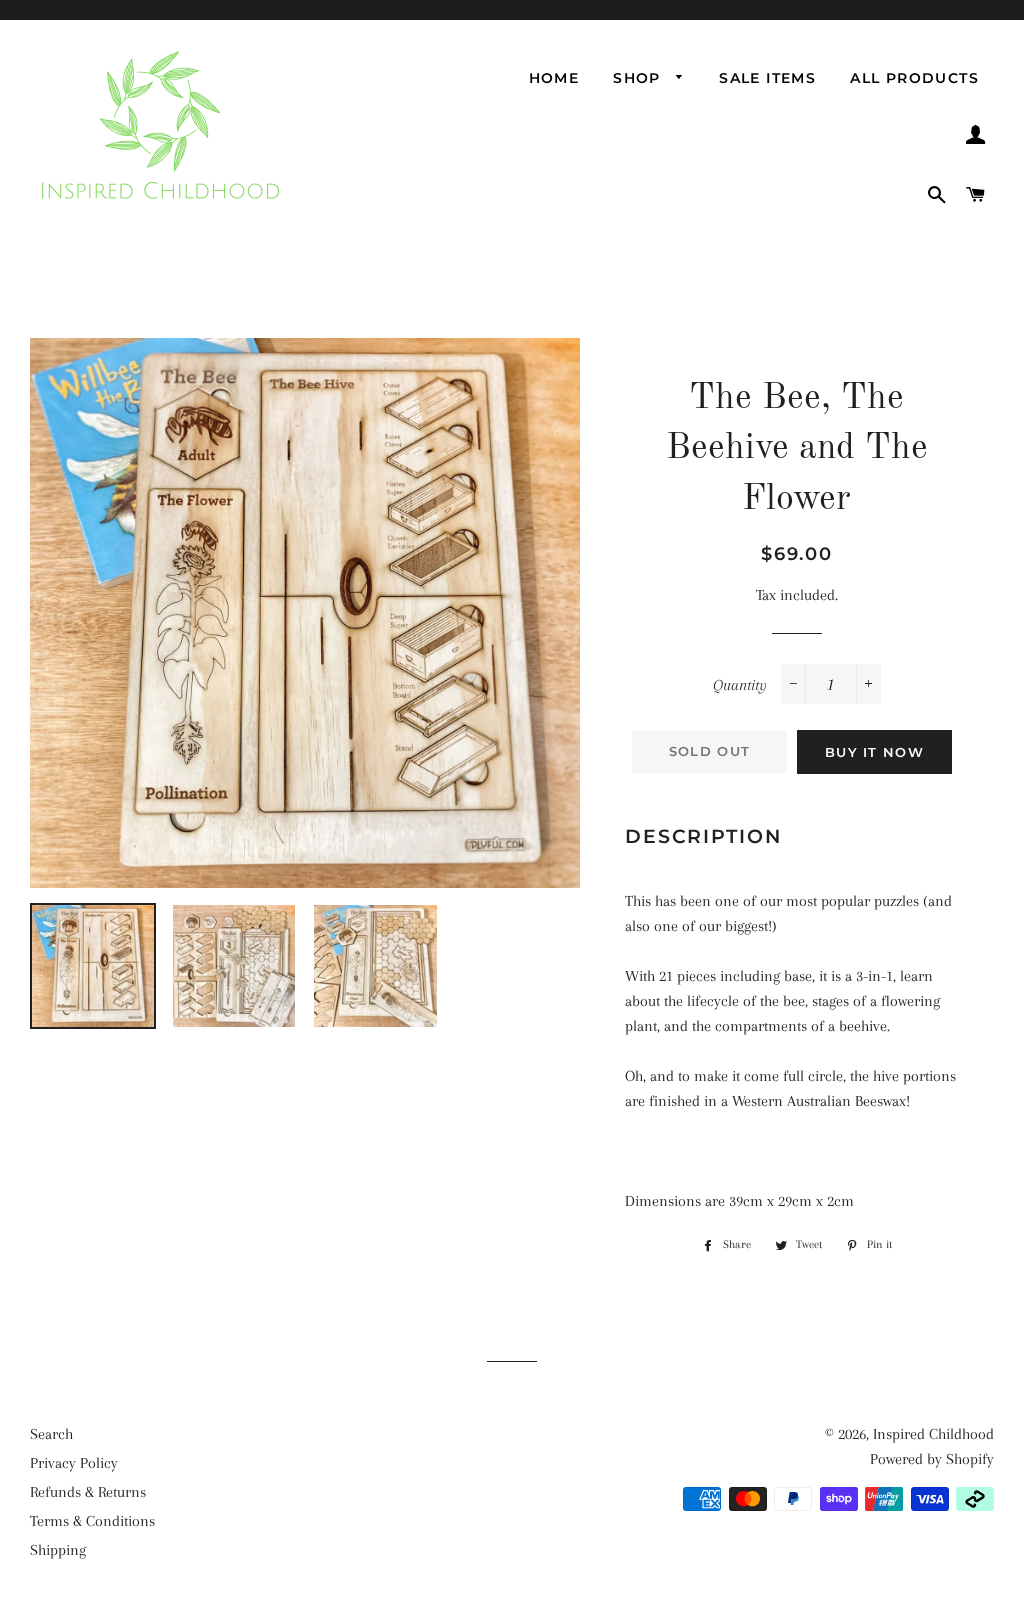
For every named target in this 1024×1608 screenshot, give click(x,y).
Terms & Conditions (92, 1521)
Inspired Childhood (933, 1434)
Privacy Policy (74, 1463)
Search (51, 1434)
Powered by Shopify (932, 1459)
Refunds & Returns (88, 1492)
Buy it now (874, 752)
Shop (639, 78)
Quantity (740, 685)
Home (554, 78)
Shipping (58, 1550)
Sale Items (767, 78)
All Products (914, 78)
